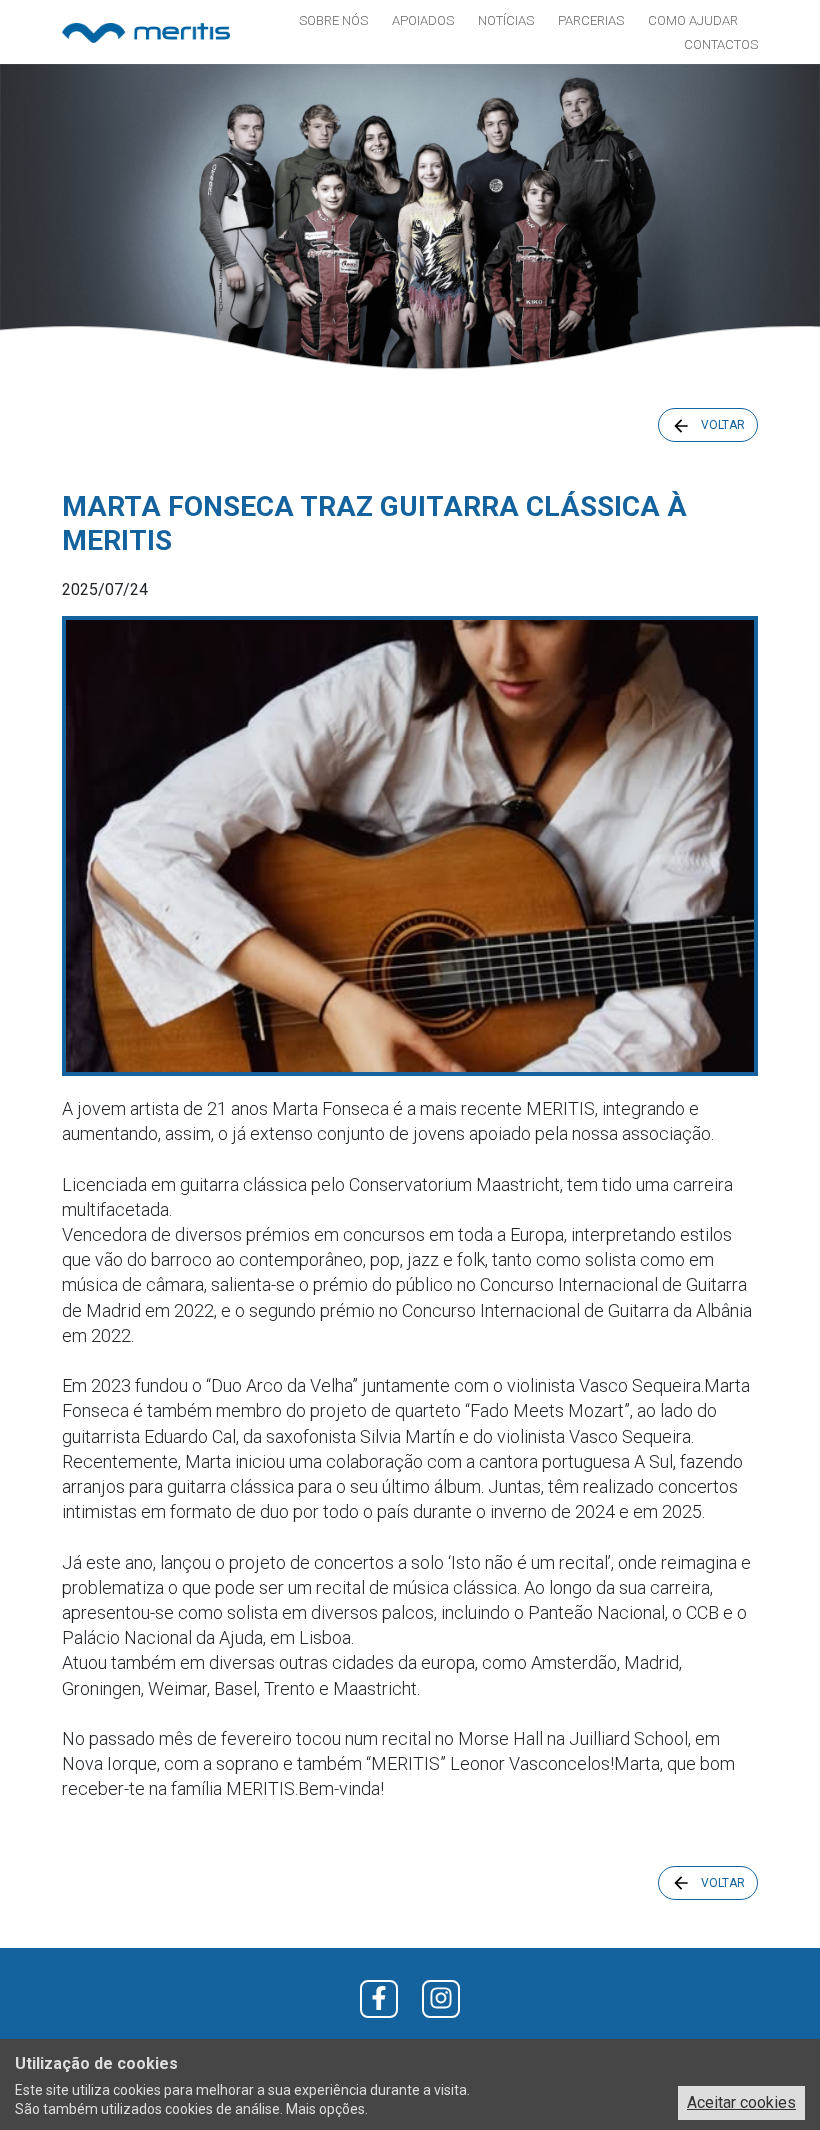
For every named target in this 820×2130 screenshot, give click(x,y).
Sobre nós (333, 20)
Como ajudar (693, 20)
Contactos (721, 44)
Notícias (506, 20)
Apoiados (423, 20)
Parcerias (591, 20)
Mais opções (325, 2109)
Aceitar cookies (741, 2102)
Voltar (723, 425)
